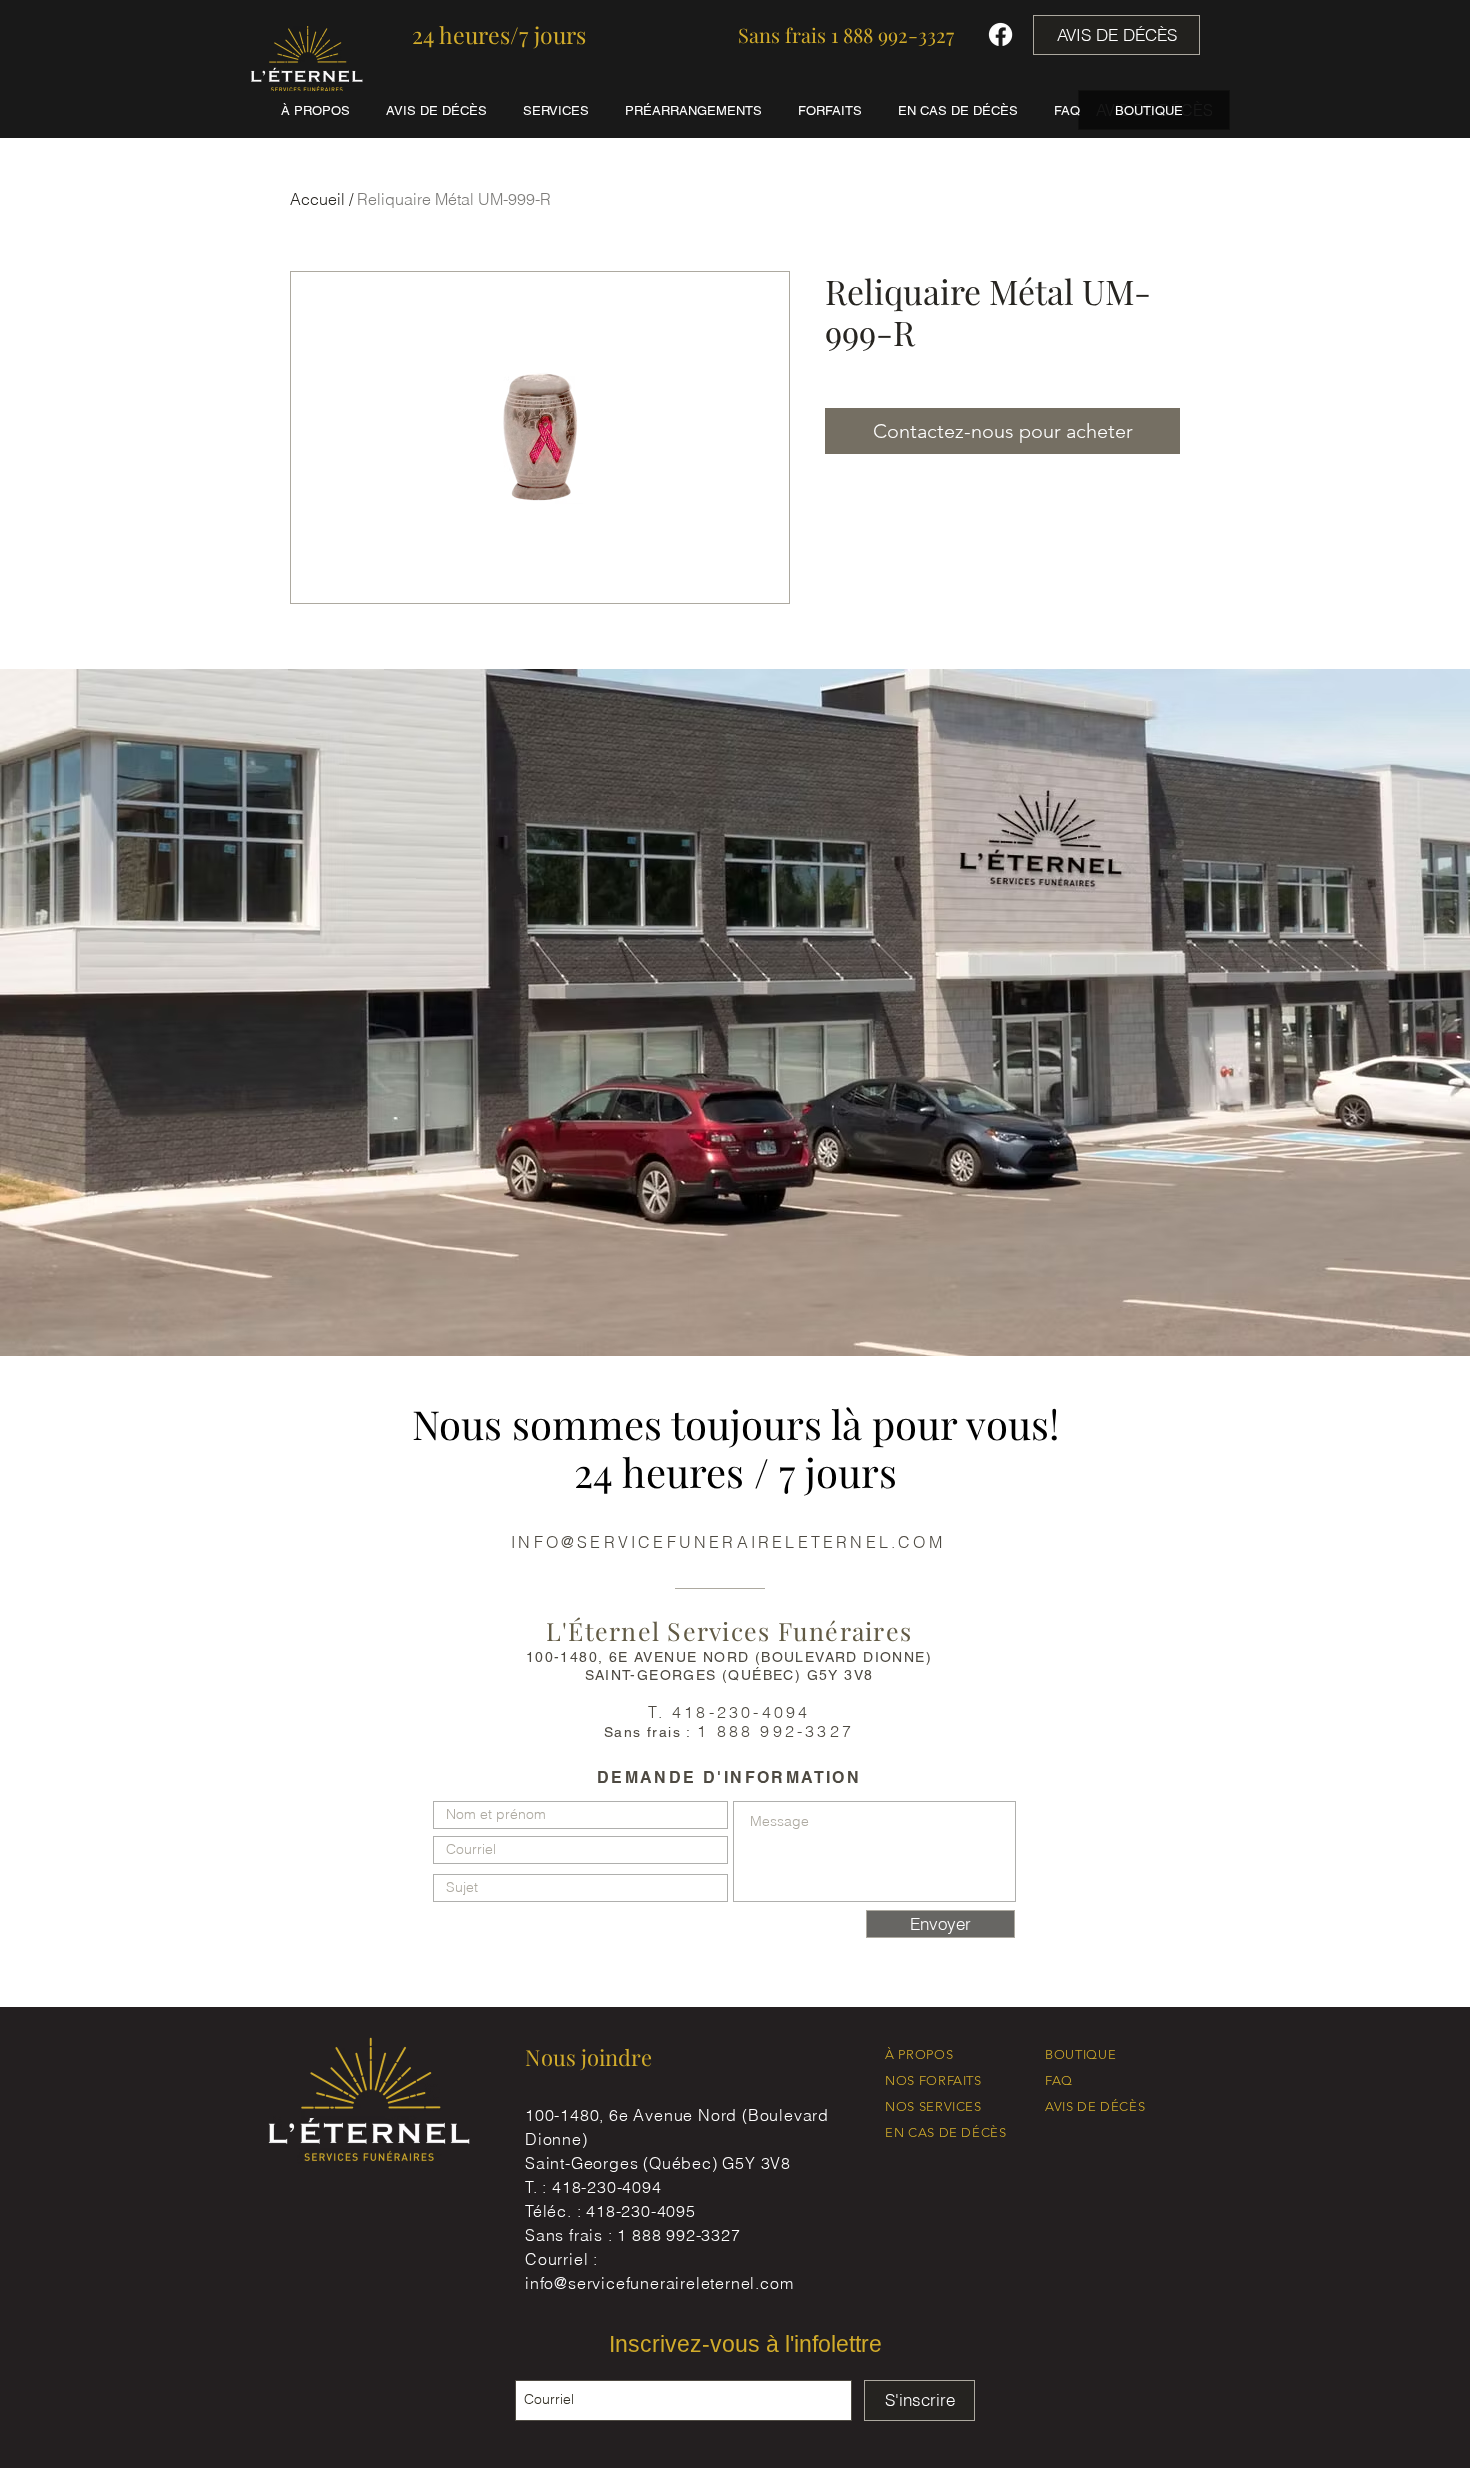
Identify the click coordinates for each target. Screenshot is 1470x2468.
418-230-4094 (607, 2187)
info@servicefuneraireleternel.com (659, 2283)
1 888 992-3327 (678, 2235)
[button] (499, 35)
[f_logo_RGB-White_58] (1000, 34)
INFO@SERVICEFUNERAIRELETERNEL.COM (728, 1542)
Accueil (317, 199)
